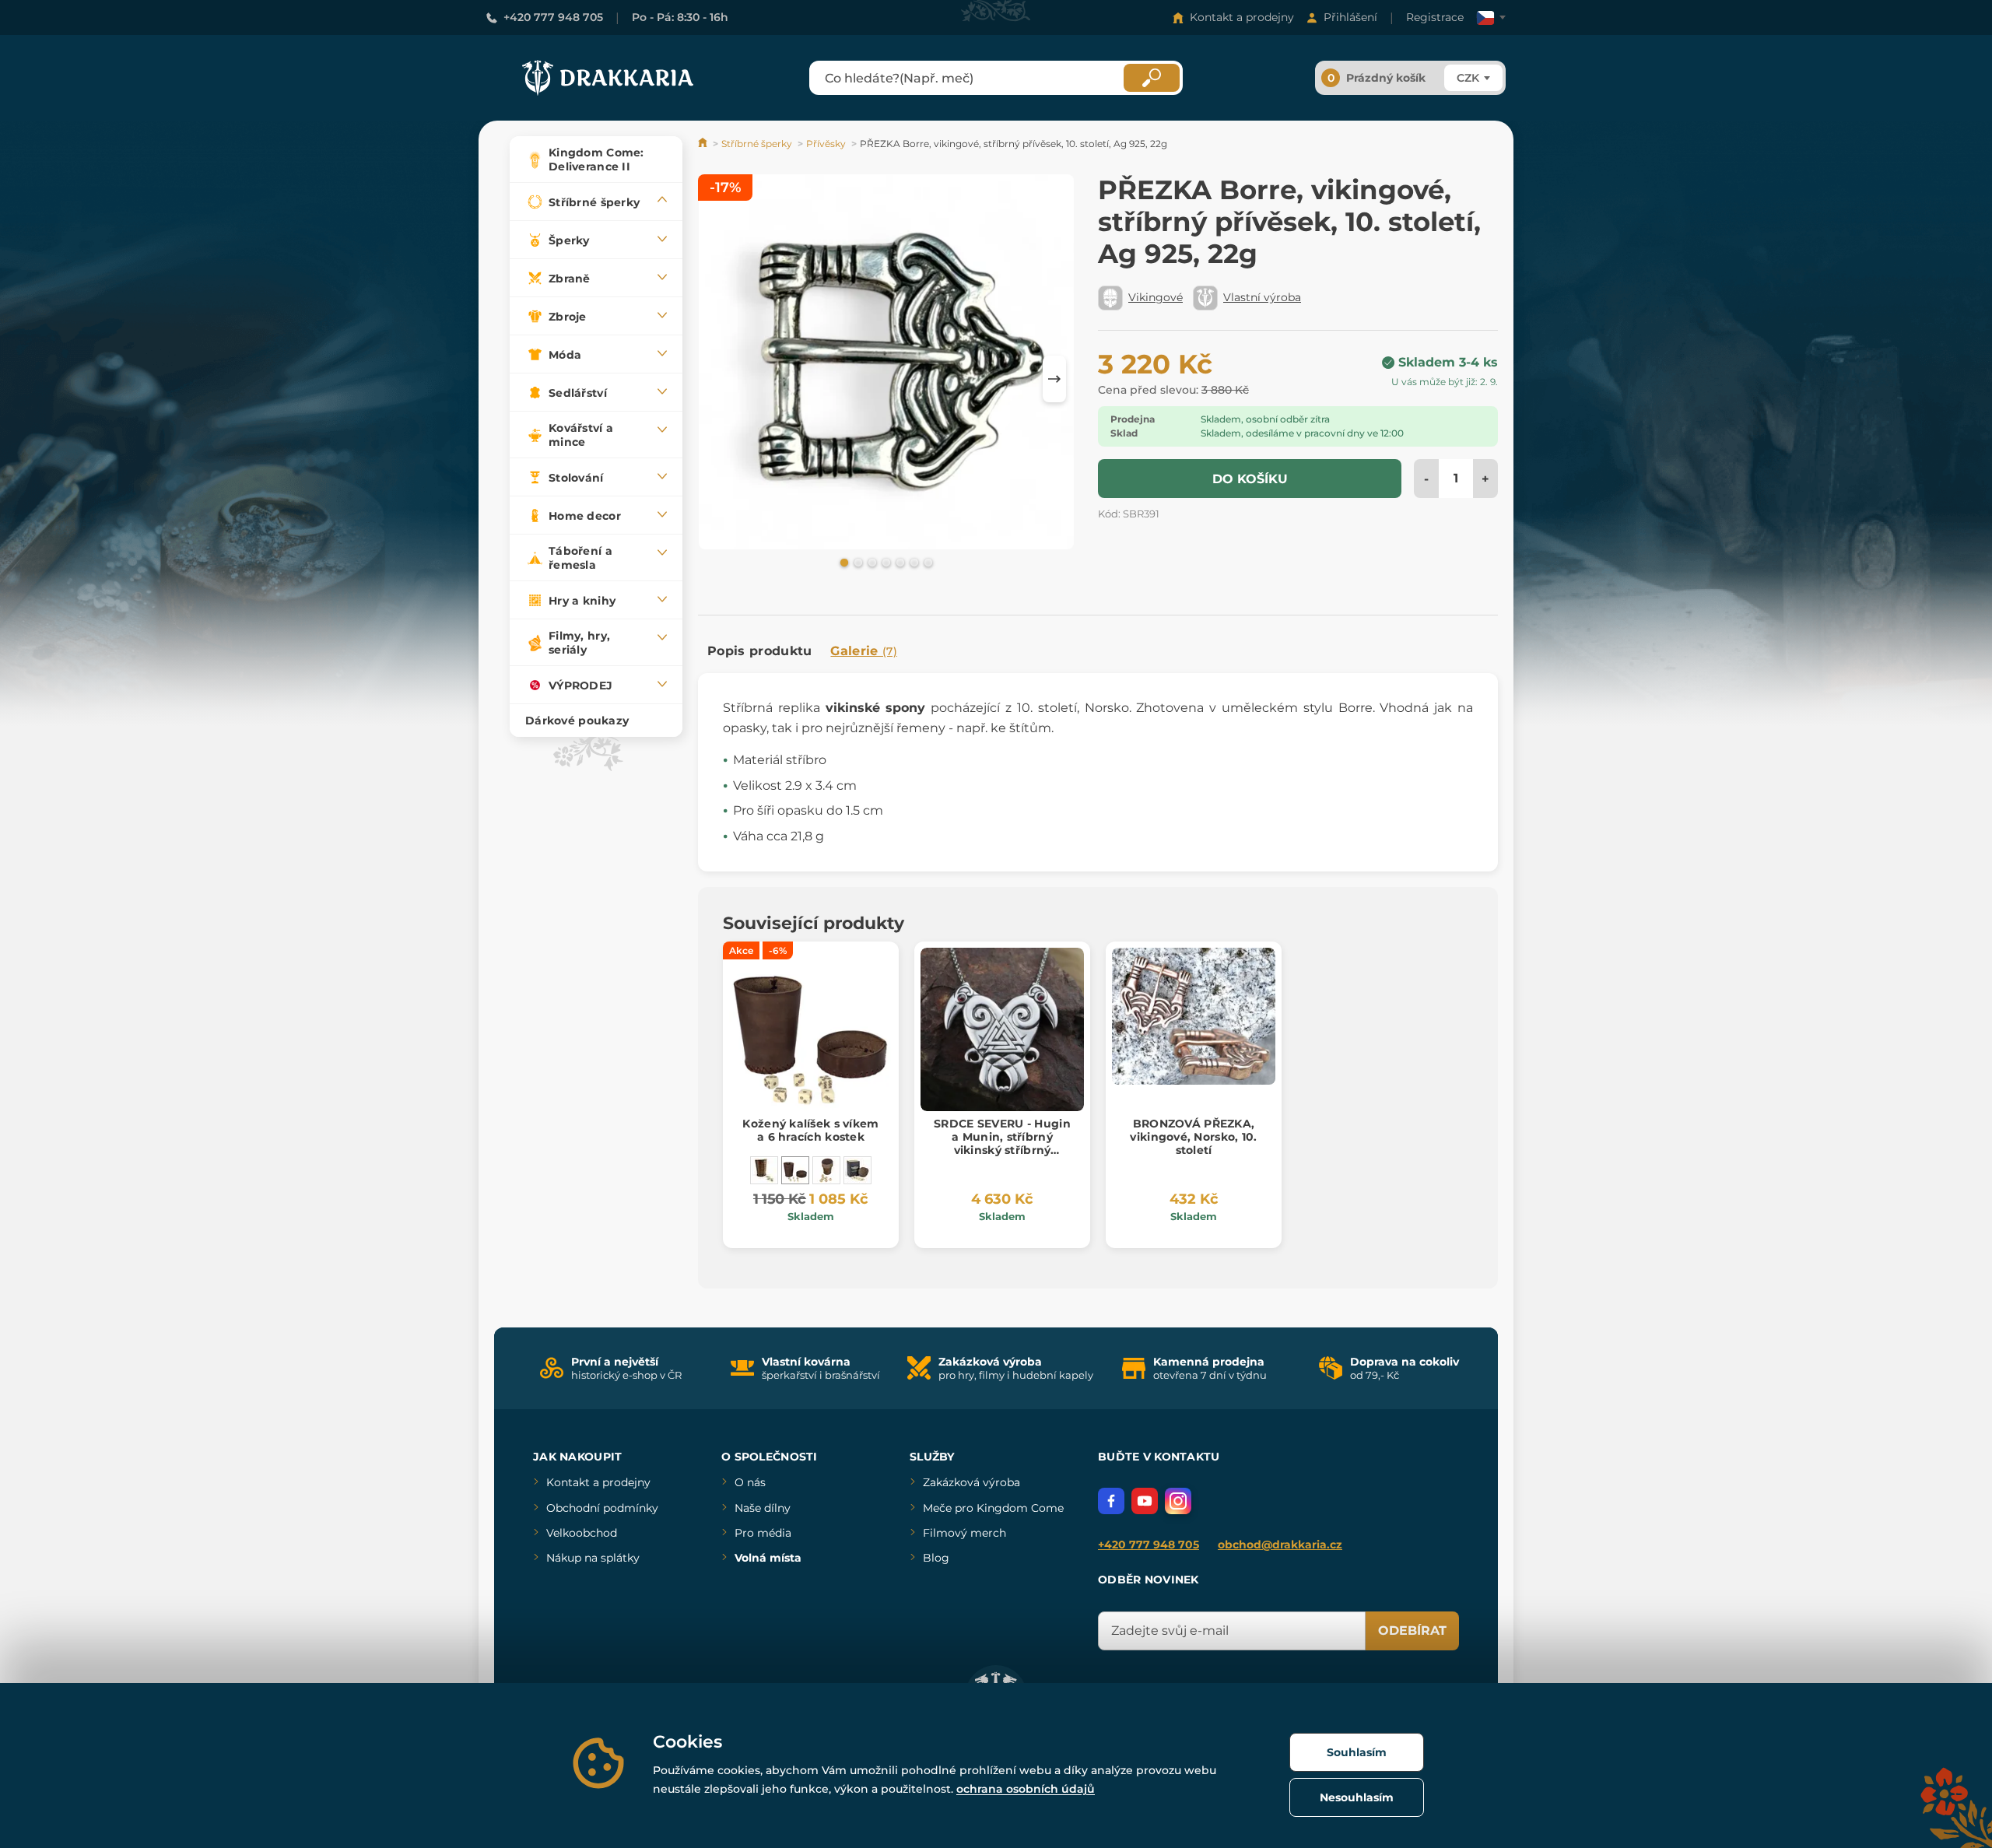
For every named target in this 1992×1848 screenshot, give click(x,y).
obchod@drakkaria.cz (1280, 1545)
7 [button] (927, 562)
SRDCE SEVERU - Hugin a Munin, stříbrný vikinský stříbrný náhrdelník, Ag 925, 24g (1002, 1143)
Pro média (763, 1533)
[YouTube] (1145, 1501)
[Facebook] (1111, 1501)
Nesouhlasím (1357, 1797)
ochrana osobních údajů (1026, 1789)
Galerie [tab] (864, 651)
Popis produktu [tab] (759, 651)
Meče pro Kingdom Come (993, 1508)
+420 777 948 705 (553, 17)
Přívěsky (826, 144)
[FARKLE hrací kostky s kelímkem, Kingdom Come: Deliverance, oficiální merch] (857, 1170)
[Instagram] (1178, 1501)
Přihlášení (1350, 17)
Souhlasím (1357, 1752)
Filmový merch (964, 1533)
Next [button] (1054, 379)
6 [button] (913, 562)
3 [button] (871, 562)
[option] (886, 365)
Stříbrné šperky (757, 144)
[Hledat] (1152, 78)
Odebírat (1412, 1631)
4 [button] (885, 562)
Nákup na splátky (593, 1558)
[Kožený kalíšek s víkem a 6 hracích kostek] (795, 1170)
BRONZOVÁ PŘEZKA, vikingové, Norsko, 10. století (1193, 1137)
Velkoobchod (582, 1533)
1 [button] (843, 562)
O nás (750, 1482)
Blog (936, 1558)
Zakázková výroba (971, 1482)
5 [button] (899, 562)
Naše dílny (763, 1508)
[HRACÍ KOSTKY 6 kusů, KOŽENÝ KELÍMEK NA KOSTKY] (764, 1170)
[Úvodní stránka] (704, 144)
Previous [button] (717, 379)
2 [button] (857, 562)
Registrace (1435, 17)
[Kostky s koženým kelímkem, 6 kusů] (826, 1170)
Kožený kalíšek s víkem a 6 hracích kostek (810, 1130)
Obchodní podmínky (602, 1508)
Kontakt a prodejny (1242, 17)
